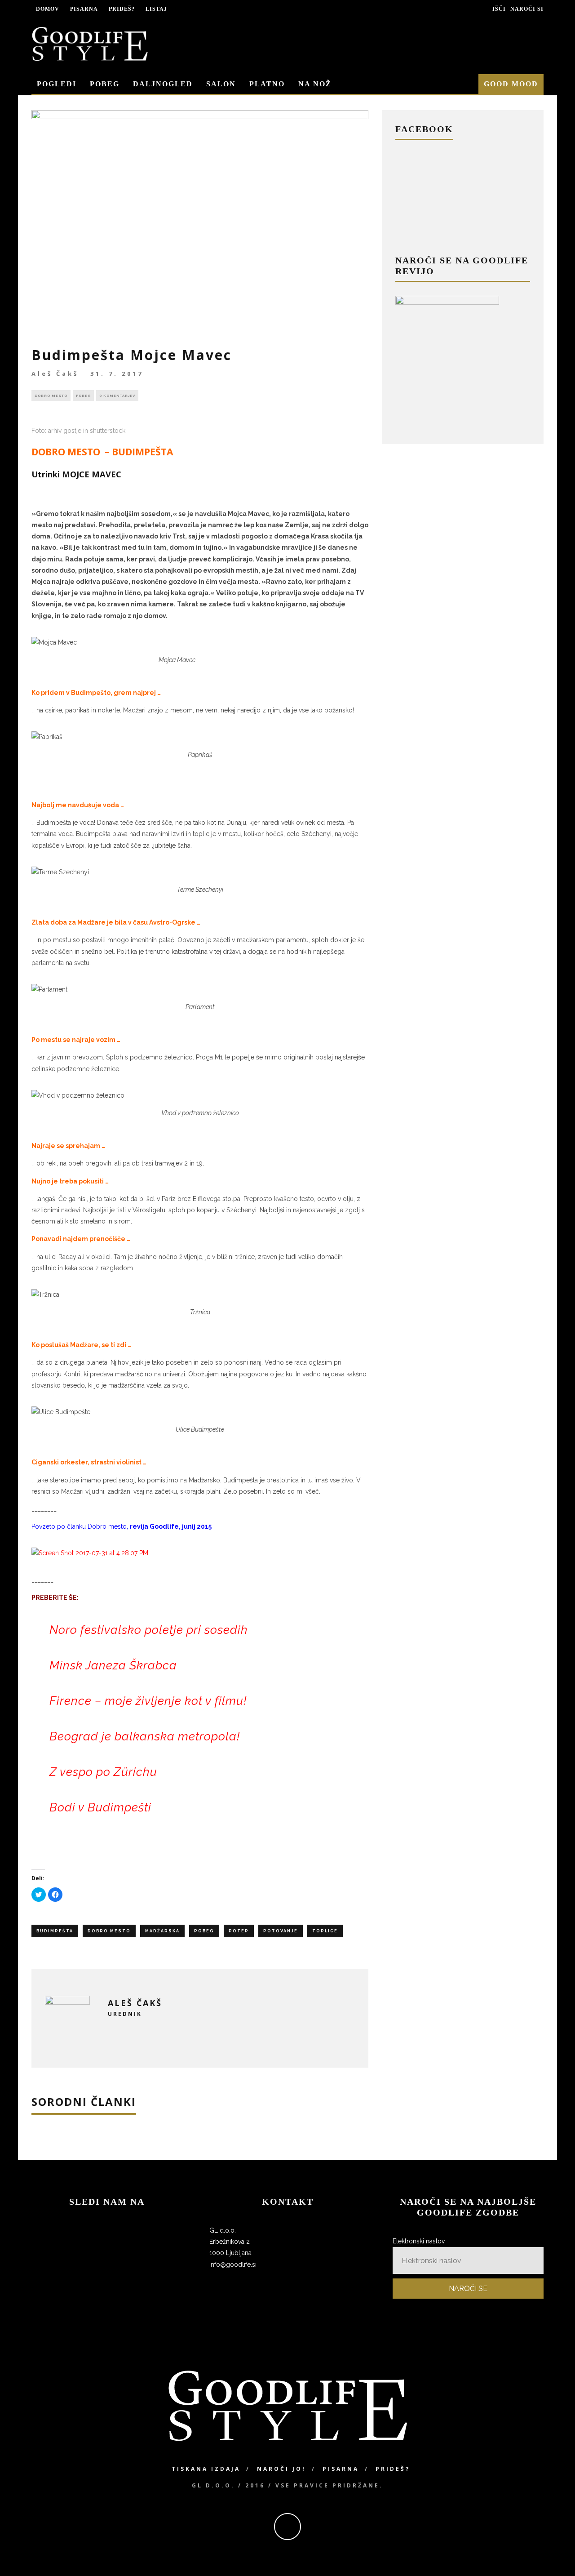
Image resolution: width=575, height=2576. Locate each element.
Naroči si (527, 9)
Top (554, 2555)
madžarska (162, 1931)
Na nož (315, 84)
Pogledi (57, 84)
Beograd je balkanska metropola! (145, 1736)
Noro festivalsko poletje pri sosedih (149, 1630)
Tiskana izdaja (206, 2469)
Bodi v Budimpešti (100, 1807)
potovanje (281, 1931)
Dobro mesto (51, 396)
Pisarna (84, 9)
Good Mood (511, 84)
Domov (48, 9)
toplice (325, 1931)
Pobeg (105, 84)
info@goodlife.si (233, 2265)
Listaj (156, 9)
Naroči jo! (281, 2469)
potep (239, 1931)
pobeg (204, 1931)
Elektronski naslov (419, 2241)
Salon (221, 84)
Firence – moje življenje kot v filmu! (148, 1701)
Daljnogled (163, 84)
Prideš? (122, 9)
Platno (267, 84)
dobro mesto (109, 1931)
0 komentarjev (117, 396)
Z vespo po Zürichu (103, 1772)
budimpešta (55, 1931)
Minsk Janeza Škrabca (113, 1665)
